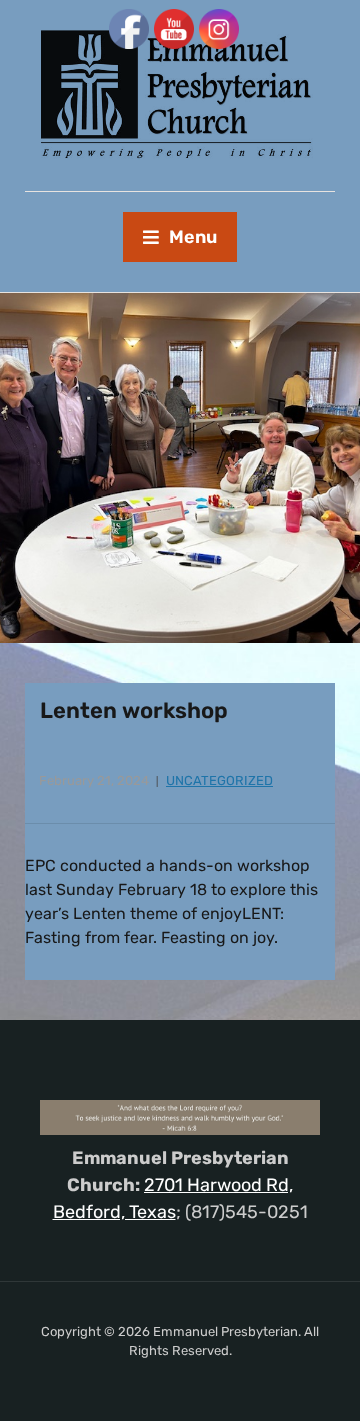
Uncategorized (219, 780)
